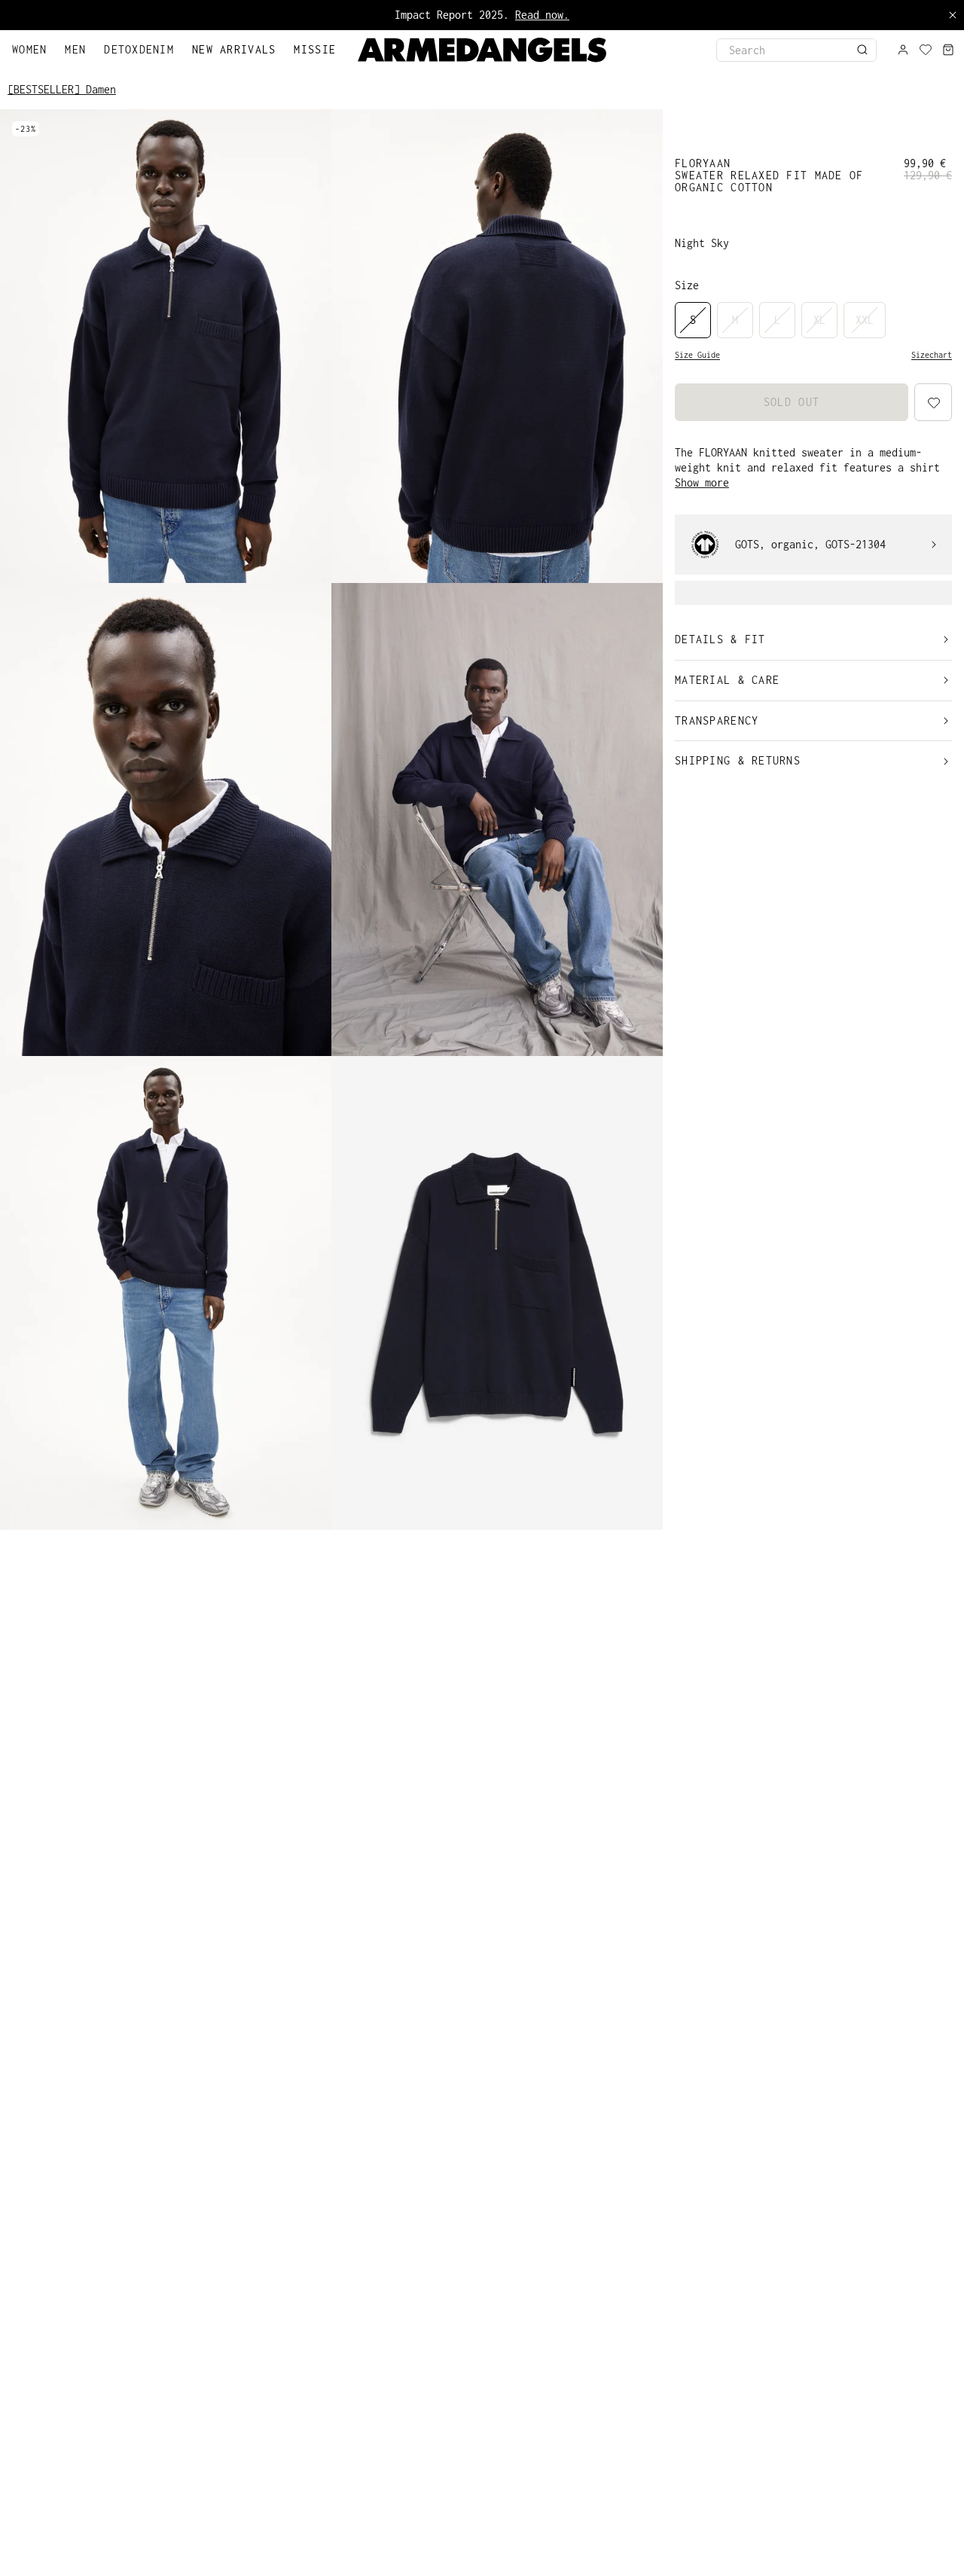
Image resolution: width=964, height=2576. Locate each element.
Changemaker (533, 15)
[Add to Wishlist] (932, 2545)
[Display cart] (948, 50)
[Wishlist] (926, 50)
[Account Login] (903, 50)
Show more (702, 482)
